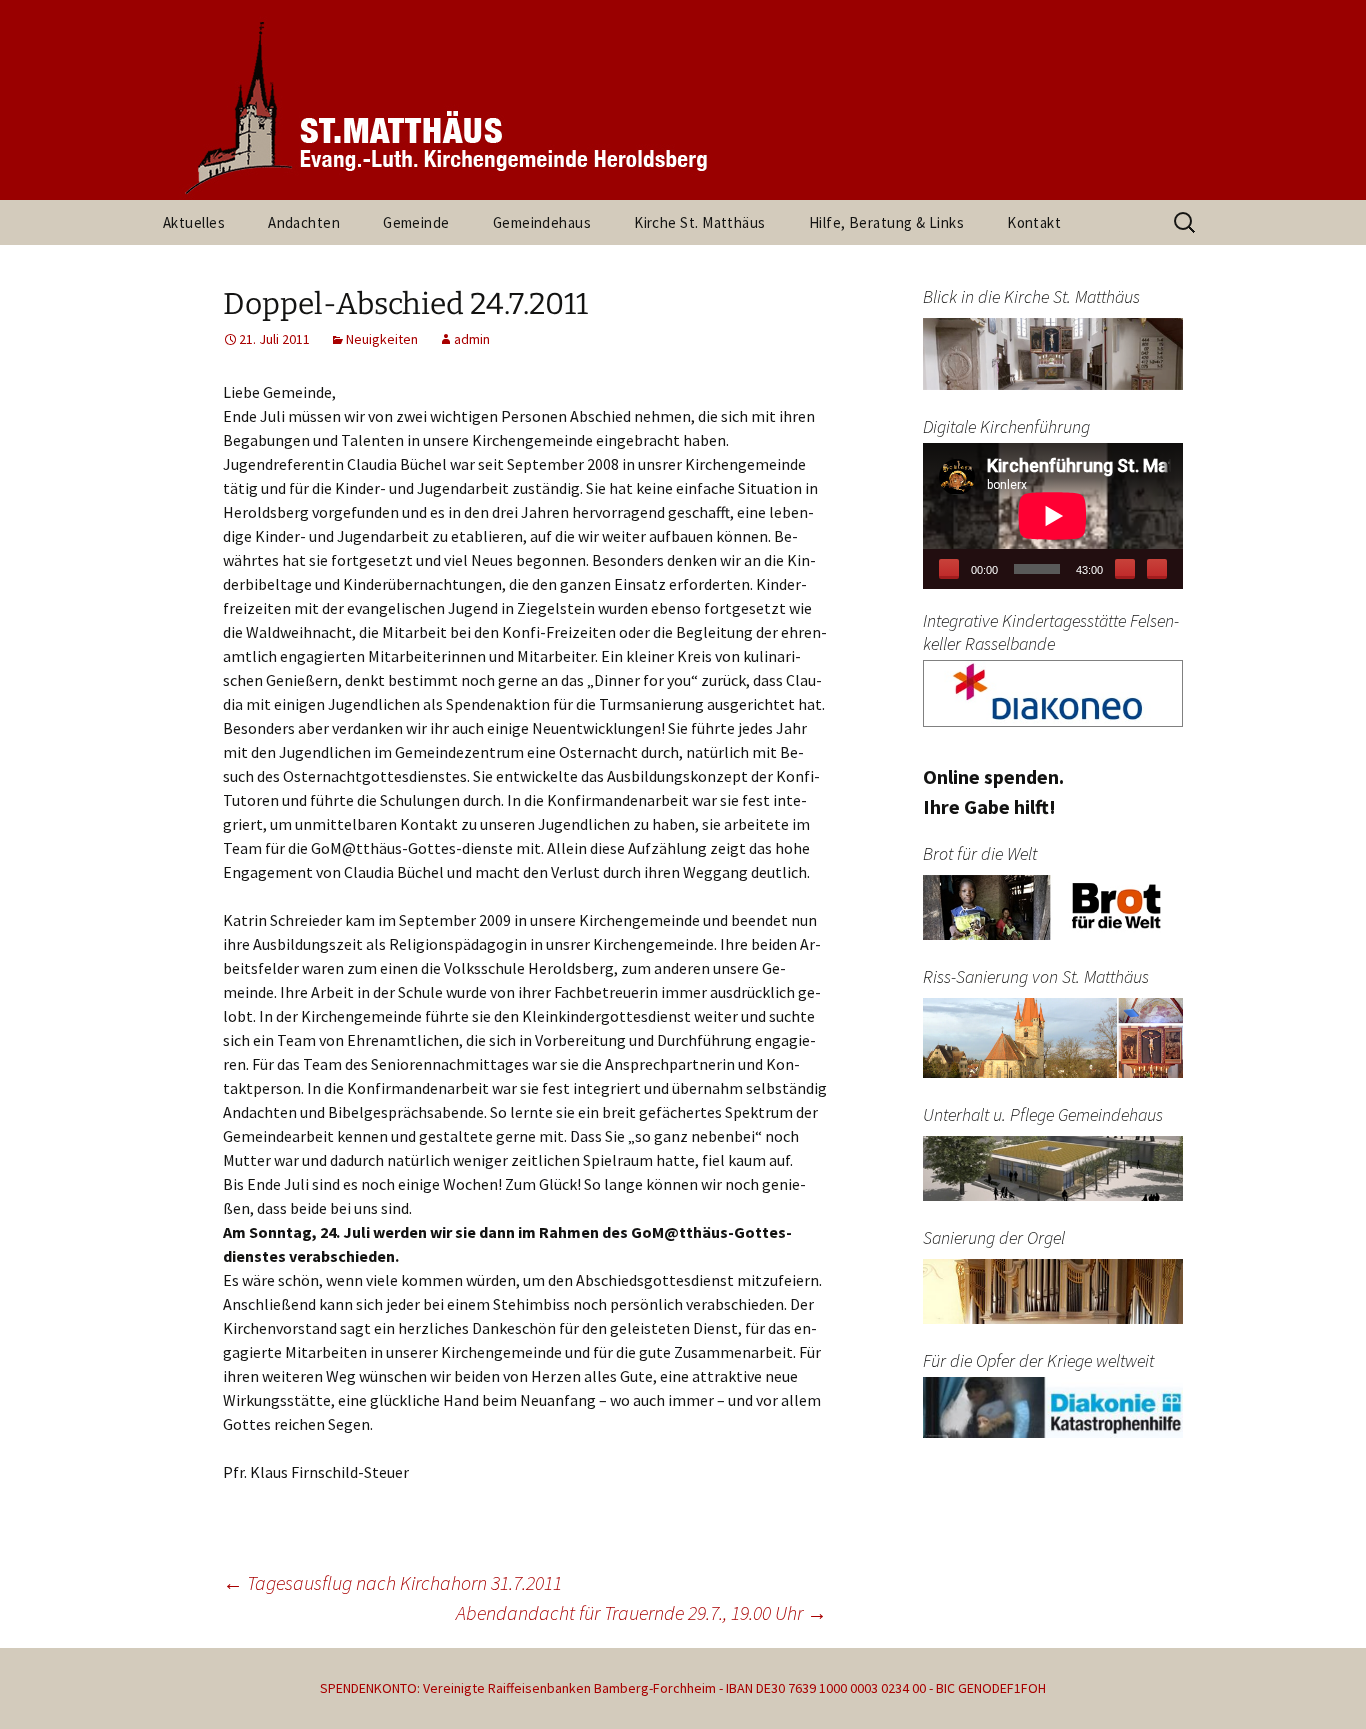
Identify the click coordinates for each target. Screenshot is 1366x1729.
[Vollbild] (1157, 569)
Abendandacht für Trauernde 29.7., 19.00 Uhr (641, 1612)
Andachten (304, 222)
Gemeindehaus (542, 222)
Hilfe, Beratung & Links (886, 222)
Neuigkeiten (382, 339)
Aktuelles (194, 222)
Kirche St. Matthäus (700, 222)
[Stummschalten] (1125, 569)
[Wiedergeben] (949, 569)
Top (1318, 1681)
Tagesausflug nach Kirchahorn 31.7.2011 (392, 1582)
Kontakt (1034, 222)
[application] (1053, 516)
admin (472, 339)
